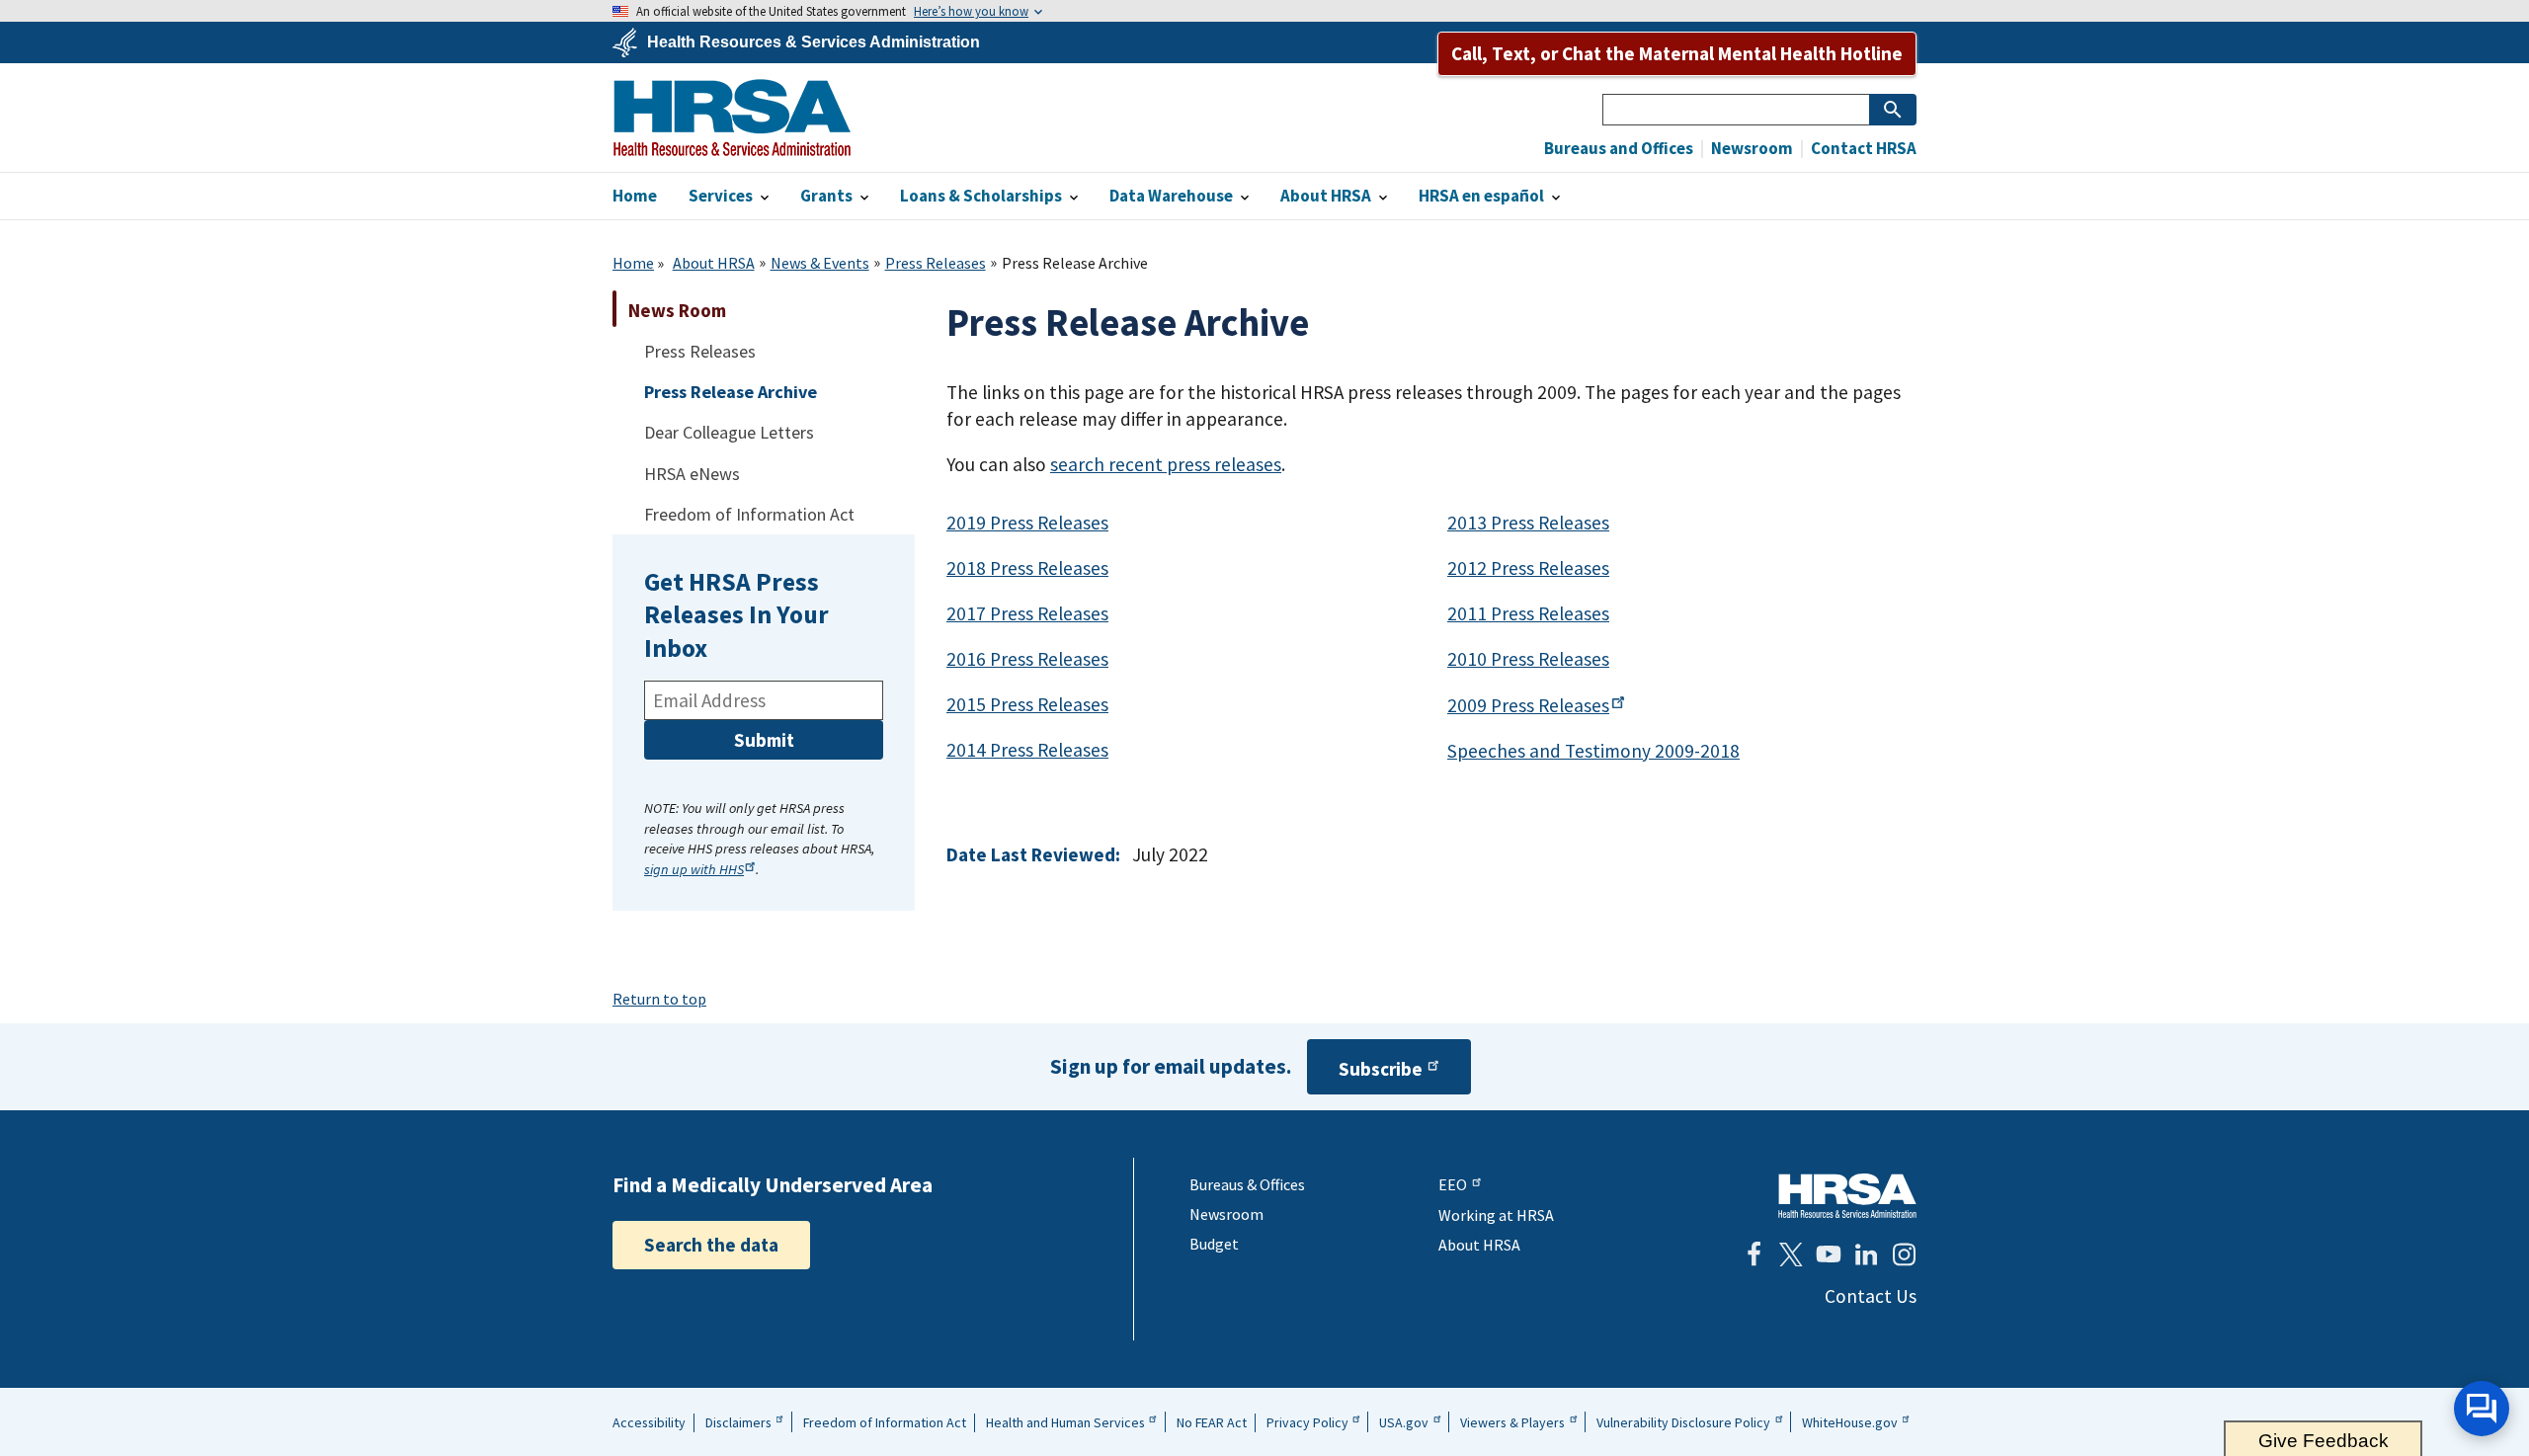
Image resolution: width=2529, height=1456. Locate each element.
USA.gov (1404, 1422)
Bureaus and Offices (1619, 149)
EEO (1453, 1184)
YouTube (1829, 1254)
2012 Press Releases (1528, 568)
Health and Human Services (1065, 1422)
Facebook (1754, 1254)
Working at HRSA (1496, 1215)
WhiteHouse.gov (1850, 1422)
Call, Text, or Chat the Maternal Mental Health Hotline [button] (1677, 53)
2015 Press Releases (1027, 704)
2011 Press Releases (1528, 613)
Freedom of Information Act (885, 1422)
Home (633, 263)
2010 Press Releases (1528, 659)
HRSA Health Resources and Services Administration (1847, 1196)
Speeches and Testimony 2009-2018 (1593, 751)
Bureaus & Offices (1247, 1184)
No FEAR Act (1212, 1422)
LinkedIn (1866, 1254)
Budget (1214, 1244)
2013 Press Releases (1528, 523)
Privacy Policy (1307, 1422)
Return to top (659, 999)
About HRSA (714, 263)
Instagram (1904, 1254)
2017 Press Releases (1027, 613)
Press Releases (936, 263)
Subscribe (1381, 1069)
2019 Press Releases (1027, 523)
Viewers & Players (1512, 1422)
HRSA (732, 118)
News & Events (820, 263)
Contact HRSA (1862, 149)
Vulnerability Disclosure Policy (1683, 1422)
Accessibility (649, 1422)
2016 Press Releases (1027, 659)
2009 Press (1528, 705)
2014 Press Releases (1027, 750)
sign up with (694, 869)
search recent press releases (1166, 464)
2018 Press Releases (1027, 568)
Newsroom (1751, 149)
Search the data (711, 1245)
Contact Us (1871, 1296)
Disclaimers (738, 1422)
